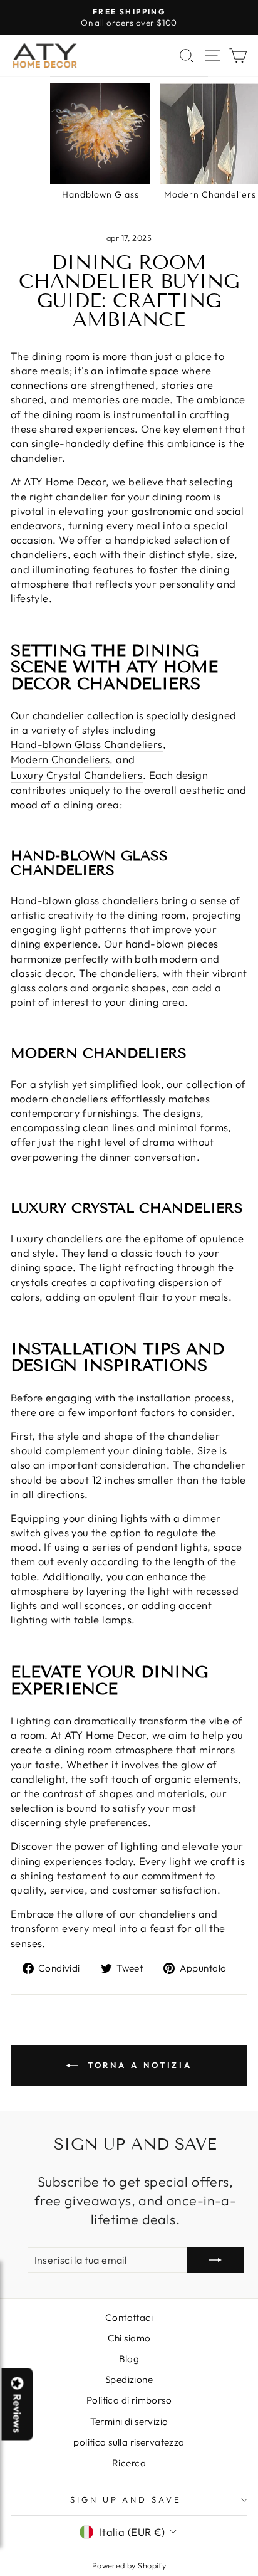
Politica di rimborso (129, 2400)
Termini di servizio (129, 2421)
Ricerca (129, 2463)
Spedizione (129, 2379)
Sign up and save (126, 2499)
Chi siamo (129, 2338)
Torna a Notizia (138, 2065)
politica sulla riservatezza (129, 2442)
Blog (129, 2359)
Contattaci (129, 2317)
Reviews (18, 2414)
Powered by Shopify (129, 2565)
